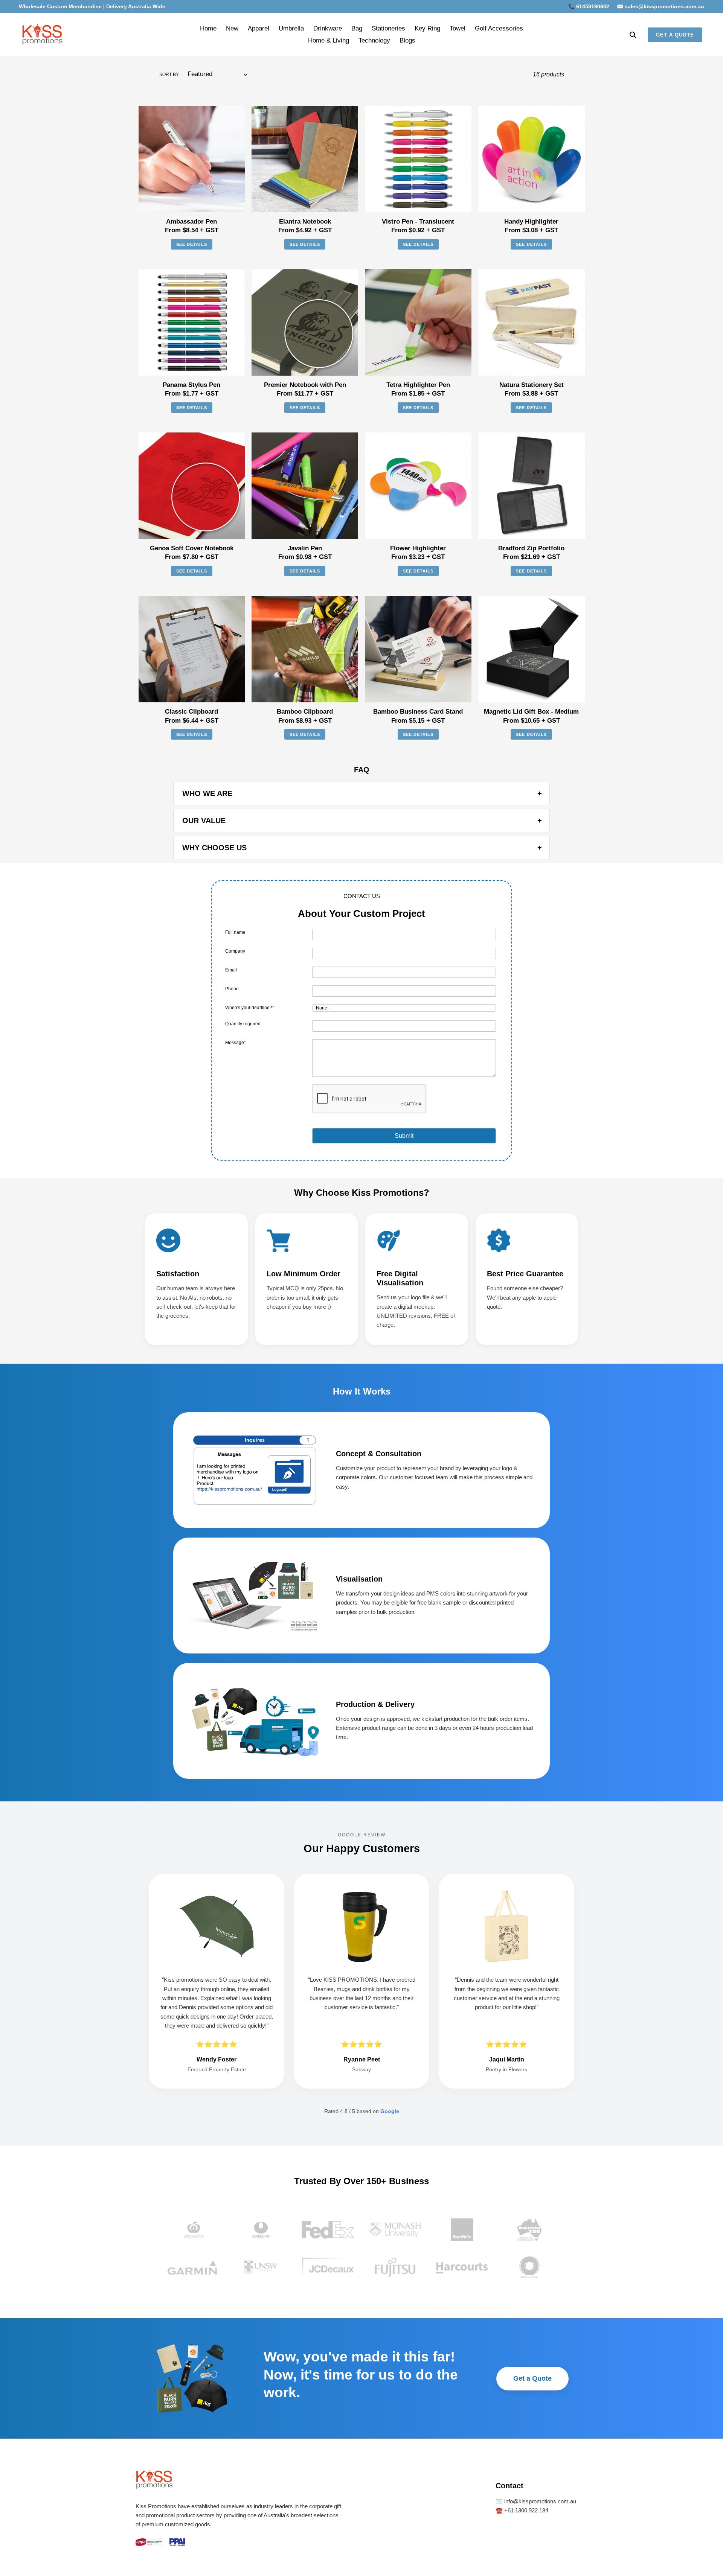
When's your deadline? (250, 1008)
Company (235, 951)
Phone (232, 989)
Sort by (169, 75)
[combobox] (404, 1008)
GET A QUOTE (675, 35)
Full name (235, 932)
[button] (404, 1136)
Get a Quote (532, 2378)
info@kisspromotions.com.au (539, 2501)
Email (231, 970)
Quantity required (243, 1024)
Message (236, 1043)
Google (390, 2111)
